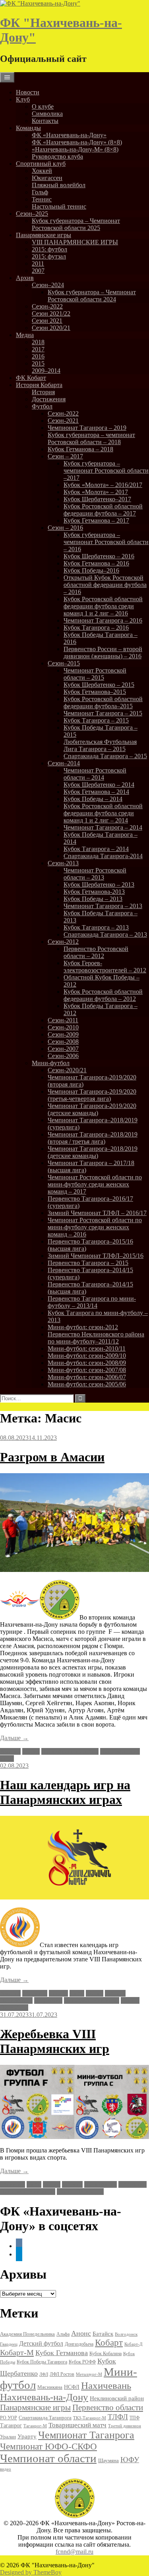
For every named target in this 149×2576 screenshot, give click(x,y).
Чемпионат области (48, 2458)
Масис (31, 1751)
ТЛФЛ (118, 2417)
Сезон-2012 (63, 942)
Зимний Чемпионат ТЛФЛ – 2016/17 (97, 1213)
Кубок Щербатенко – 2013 (99, 885)
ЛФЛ (44, 2374)
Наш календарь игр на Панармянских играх (65, 1792)
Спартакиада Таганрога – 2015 (105, 756)
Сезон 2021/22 (51, 313)
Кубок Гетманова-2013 (94, 892)
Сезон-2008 (63, 1042)
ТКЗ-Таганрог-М (90, 2418)
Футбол (42, 406)
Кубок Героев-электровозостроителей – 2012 (105, 967)
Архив (25, 278)
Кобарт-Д (134, 2344)
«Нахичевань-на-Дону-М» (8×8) (75, 149)
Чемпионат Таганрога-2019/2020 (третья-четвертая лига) (92, 1095)
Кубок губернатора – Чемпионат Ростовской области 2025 (76, 224)
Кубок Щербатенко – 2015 (99, 685)
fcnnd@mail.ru (74, 2552)
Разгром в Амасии (52, 1457)
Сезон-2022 (47, 306)
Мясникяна (50, 2387)
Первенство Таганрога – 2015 (88, 1263)
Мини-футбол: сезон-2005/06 (87, 1384)
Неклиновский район (117, 2398)
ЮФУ (130, 2460)
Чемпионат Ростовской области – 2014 (95, 774)
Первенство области (108, 2407)
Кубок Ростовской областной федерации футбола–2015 (103, 702)
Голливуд (35, 1993)
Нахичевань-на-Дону (70, 1751)
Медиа (25, 335)
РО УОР (9, 2418)
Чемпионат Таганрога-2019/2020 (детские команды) (92, 1109)
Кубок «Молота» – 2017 (96, 492)
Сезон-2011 (63, 1020)
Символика (47, 114)
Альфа (63, 2334)
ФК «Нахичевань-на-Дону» (69, 135)
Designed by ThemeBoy (31, 2572)
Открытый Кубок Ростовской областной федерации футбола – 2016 (105, 585)
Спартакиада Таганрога (45, 2418)
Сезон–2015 (64, 663)
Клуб (23, 99)
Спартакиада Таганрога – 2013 (105, 934)
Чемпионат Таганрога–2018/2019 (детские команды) (93, 1152)
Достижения (49, 399)
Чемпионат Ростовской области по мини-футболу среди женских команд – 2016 (95, 1227)
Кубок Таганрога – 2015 (96, 720)
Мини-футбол (51, 1063)
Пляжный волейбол (59, 185)
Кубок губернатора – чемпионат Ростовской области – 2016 (106, 542)
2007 (38, 271)
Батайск (103, 2334)
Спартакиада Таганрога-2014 (103, 856)
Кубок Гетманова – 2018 (80, 449)
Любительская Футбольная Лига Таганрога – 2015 (100, 745)
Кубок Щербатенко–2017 (97, 499)
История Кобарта (39, 385)
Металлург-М (89, 2374)
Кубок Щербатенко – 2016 (99, 556)
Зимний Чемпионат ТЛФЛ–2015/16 (96, 1256)
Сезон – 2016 (65, 528)
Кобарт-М (17, 2352)
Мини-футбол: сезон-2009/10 (87, 1356)
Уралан (8, 2437)
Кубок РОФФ (82, 2362)
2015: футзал (49, 256)
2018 (38, 342)
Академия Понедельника (27, 2334)
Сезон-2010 (63, 1027)
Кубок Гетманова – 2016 (96, 563)
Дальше (14, 1738)
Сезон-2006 (63, 1056)
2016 (38, 356)
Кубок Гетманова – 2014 (96, 792)
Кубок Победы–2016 (91, 570)
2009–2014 (46, 371)
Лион (77, 1993)
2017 (38, 349)
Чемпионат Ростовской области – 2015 (95, 674)
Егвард (58, 1993)
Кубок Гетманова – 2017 (96, 520)
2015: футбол (49, 249)
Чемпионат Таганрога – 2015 (103, 713)
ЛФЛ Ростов (62, 2374)
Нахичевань (16, 2000)
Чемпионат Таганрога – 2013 (103, 906)
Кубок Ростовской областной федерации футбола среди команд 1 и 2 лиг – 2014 (103, 813)
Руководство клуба (57, 156)
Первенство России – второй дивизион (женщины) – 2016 (103, 653)
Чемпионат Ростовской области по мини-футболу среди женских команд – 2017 (95, 1184)
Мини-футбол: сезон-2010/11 (87, 1348)
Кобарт (109, 2343)
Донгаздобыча (79, 2344)
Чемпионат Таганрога (86, 2435)
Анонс (81, 2333)
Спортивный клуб (41, 164)
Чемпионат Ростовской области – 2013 (95, 874)
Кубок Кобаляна (105, 2354)
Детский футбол (41, 2343)
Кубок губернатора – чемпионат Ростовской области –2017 (106, 471)
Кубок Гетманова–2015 (95, 692)
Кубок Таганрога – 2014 (96, 849)
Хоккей (42, 171)
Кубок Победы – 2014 (93, 799)
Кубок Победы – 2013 (93, 899)
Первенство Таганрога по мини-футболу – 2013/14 (92, 1302)
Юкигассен (47, 178)
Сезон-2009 (63, 1034)
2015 (38, 363)
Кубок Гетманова (62, 2353)
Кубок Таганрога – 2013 (96, 927)
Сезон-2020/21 (67, 1070)
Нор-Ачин (48, 2000)
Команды (28, 128)
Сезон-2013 (63, 863)
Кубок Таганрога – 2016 (96, 628)
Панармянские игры (44, 235)
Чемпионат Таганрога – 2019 (87, 428)
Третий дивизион (125, 2426)
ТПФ (134, 2418)
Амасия (10, 1751)
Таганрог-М (35, 2426)
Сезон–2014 (64, 763)
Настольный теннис (59, 206)
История (43, 392)
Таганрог (11, 2426)
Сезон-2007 (63, 1049)
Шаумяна (108, 2460)
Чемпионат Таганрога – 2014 (103, 827)
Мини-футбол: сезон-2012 (83, 1327)
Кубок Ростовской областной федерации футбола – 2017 (103, 510)
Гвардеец (9, 2344)
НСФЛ (72, 2387)
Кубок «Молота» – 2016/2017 (103, 485)
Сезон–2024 (48, 285)
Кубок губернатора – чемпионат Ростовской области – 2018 (91, 438)
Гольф (40, 192)
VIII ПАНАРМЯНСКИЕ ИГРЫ (75, 242)
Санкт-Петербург (80, 2192)
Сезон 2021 (47, 321)
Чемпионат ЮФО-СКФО (48, 2446)
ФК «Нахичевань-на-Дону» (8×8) (77, 142)
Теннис (42, 199)
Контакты (45, 121)
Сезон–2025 (32, 214)
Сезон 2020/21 (51, 328)
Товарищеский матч (77, 2425)
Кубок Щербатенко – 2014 (99, 785)
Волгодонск (126, 2334)
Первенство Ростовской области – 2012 (96, 952)
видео (6, 2469)
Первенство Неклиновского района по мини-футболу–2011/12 (96, 1338)
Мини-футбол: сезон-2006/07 (87, 1377)
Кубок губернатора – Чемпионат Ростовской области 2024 (92, 296)
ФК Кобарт (31, 378)
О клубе (43, 106)
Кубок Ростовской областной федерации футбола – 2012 (103, 995)
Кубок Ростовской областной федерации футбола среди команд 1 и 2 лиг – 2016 (103, 606)
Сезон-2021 (63, 421)
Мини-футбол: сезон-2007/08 (87, 1370)
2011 (38, 264)
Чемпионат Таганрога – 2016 (103, 620)
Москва (115, 1993)
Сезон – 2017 (65, 456)
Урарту (27, 2436)
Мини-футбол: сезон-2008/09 (87, 1363)
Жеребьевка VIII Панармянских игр (55, 2041)
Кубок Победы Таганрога (42, 2362)
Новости (28, 92)
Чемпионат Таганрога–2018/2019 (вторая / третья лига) (93, 1138)
